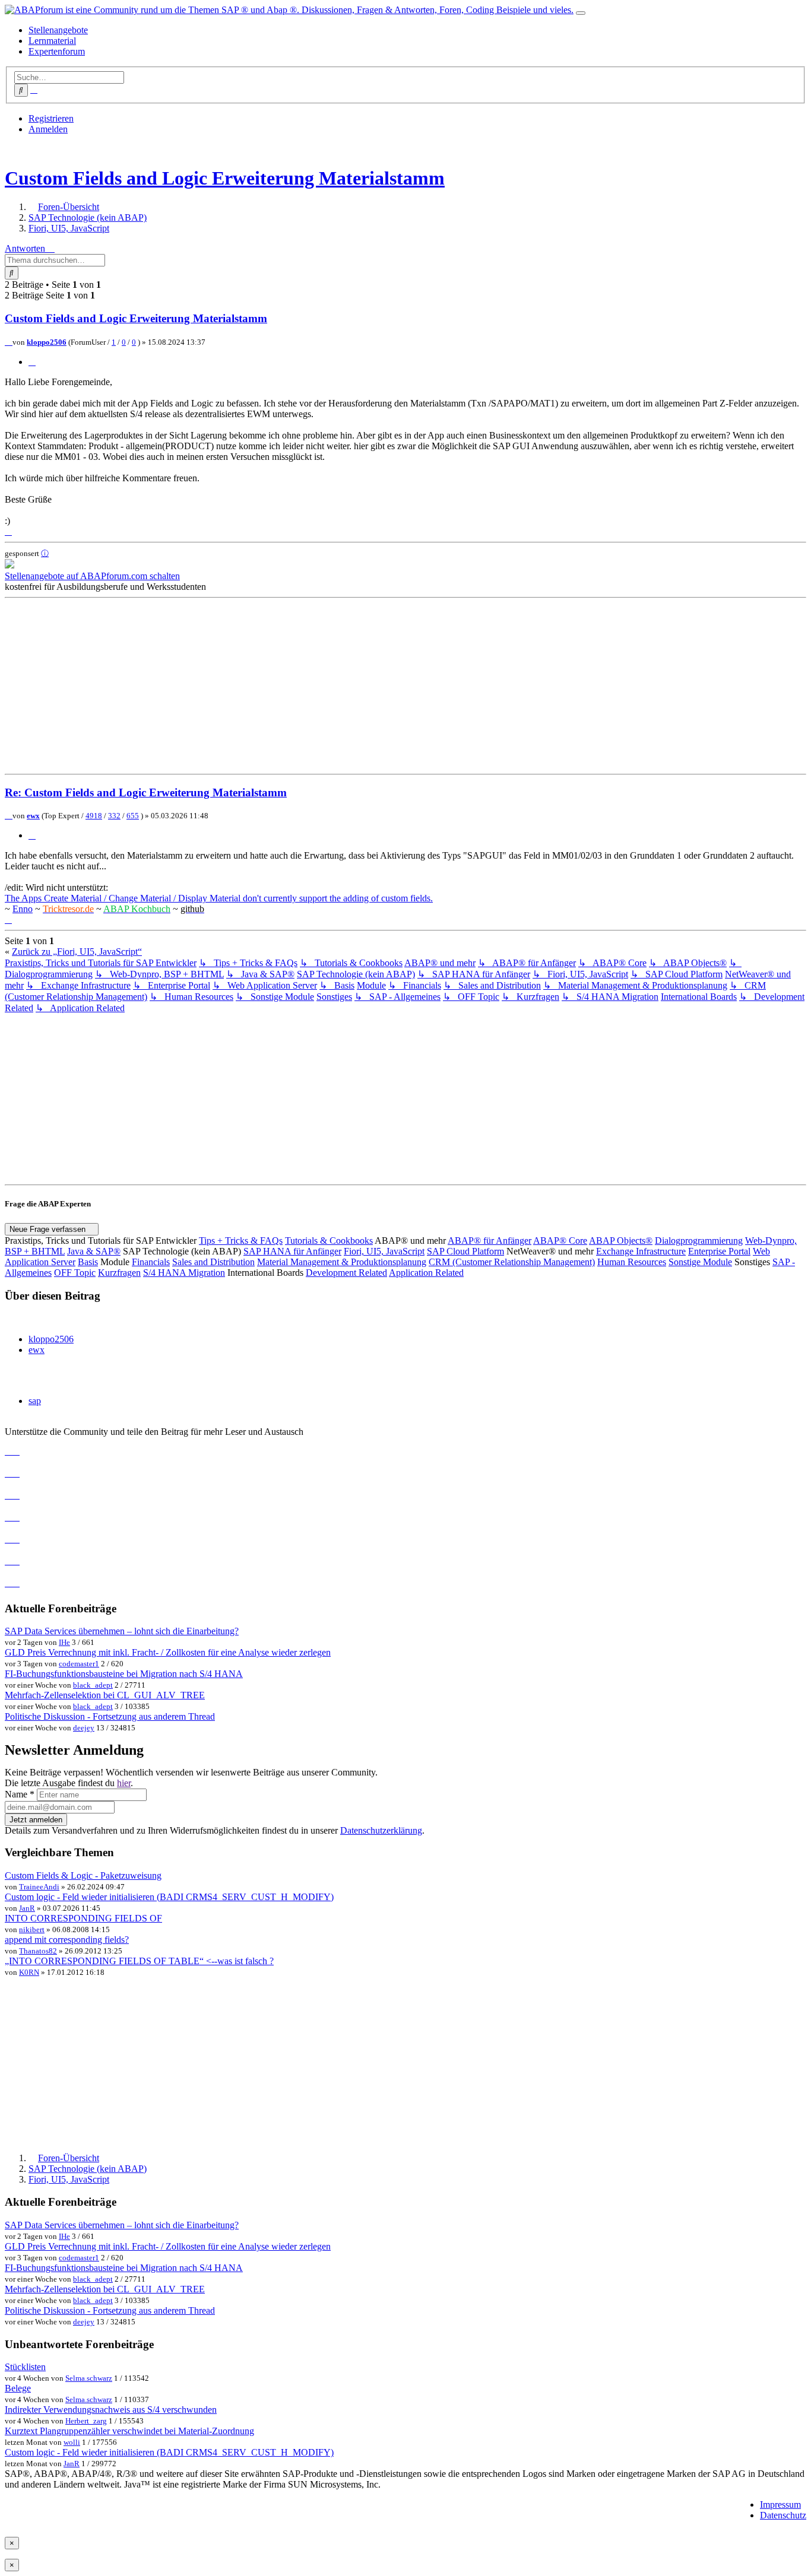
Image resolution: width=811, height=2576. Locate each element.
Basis (88, 1262)
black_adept (93, 1685)
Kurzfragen (119, 1273)
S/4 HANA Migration (184, 1273)
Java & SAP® (94, 1251)
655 (133, 816)
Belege (18, 2388)
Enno (23, 909)
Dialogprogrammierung (699, 1241)
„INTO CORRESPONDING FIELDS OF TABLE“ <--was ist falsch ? (139, 1961)
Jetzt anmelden (36, 1820)
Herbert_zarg (86, 2421)
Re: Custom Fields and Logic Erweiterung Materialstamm (146, 793)
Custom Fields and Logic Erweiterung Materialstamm (225, 178)
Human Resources (632, 1262)
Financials (151, 1262)
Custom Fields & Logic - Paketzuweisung (83, 1875)
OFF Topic (75, 1273)
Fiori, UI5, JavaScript (384, 1251)
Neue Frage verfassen (49, 1229)
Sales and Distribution (213, 1262)
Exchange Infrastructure (641, 1251)
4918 (94, 816)
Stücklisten (25, 2367)
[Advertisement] (361, 686)
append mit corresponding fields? (67, 1940)
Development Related (346, 1273)
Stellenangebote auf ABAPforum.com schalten (92, 576)
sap (35, 1401)
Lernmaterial (52, 41)
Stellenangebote (58, 30)
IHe (64, 1642)
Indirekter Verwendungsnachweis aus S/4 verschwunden (111, 2410)
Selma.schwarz (89, 2378)
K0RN (29, 1972)
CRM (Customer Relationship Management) (512, 1262)
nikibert (32, 1929)
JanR (27, 1908)
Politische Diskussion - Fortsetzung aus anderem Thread (110, 1716)
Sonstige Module (700, 1262)
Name (20, 1794)
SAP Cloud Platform (465, 1251)
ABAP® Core (560, 1241)
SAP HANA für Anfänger (292, 1251)
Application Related (426, 1273)
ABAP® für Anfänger (490, 1241)
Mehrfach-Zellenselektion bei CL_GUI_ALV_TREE (105, 1695)
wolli (72, 2442)
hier (124, 1783)
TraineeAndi (39, 1887)
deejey (84, 1728)
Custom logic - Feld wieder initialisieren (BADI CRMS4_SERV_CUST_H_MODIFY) (169, 1897)
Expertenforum (57, 51)
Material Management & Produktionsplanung (342, 1262)
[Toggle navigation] (581, 13)
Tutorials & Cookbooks (329, 1241)
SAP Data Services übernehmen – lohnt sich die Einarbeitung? (122, 1631)
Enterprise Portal (719, 1251)
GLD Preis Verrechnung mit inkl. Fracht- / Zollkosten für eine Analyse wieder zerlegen (168, 1652)
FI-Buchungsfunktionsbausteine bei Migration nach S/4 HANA (124, 1674)
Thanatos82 (38, 1951)
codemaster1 (79, 1664)
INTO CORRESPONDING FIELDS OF (83, 1918)
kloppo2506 (47, 342)
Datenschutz (783, 2515)
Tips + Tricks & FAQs (241, 1241)
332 (114, 816)
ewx (33, 816)
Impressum (780, 2504)
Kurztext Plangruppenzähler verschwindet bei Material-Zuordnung (129, 2431)
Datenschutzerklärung (381, 1830)
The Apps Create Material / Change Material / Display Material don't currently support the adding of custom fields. (219, 898)
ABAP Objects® (621, 1241)
